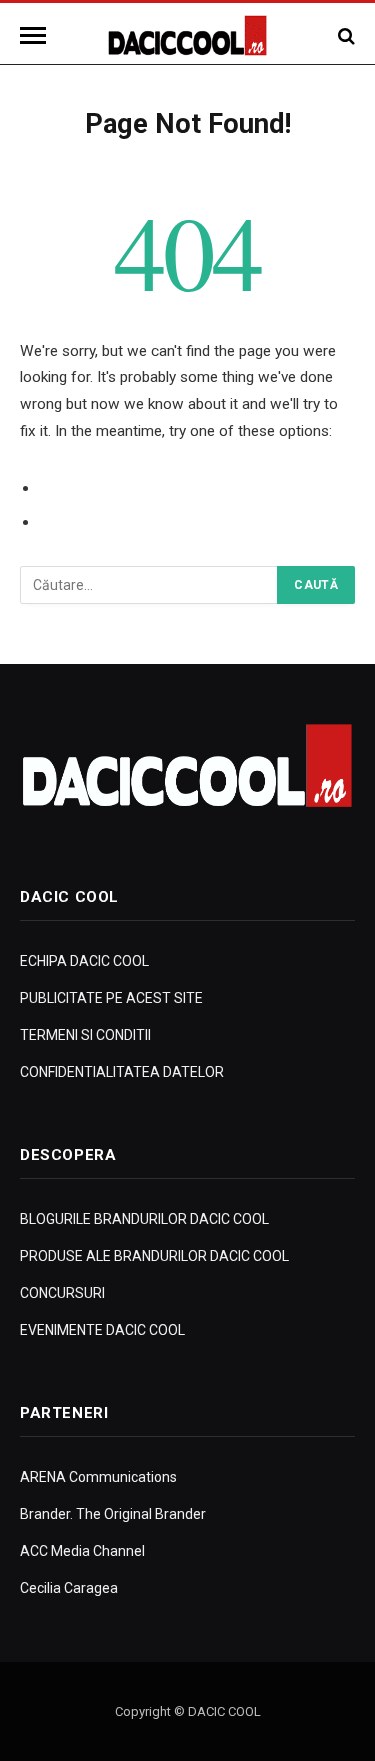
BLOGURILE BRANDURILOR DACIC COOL (144, 1219)
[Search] (344, 35)
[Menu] (36, 35)
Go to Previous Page (112, 488)
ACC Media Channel (82, 1551)
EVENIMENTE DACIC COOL (102, 1330)
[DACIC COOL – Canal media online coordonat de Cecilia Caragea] (187, 35)
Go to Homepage (101, 522)
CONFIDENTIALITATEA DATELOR (122, 1072)
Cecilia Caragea (69, 1588)
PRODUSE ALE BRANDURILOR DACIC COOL (154, 1256)
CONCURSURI (62, 1293)
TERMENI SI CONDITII (85, 1035)
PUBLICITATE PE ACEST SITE (111, 998)
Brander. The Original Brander (113, 1514)
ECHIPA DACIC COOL (84, 961)
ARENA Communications (98, 1477)
